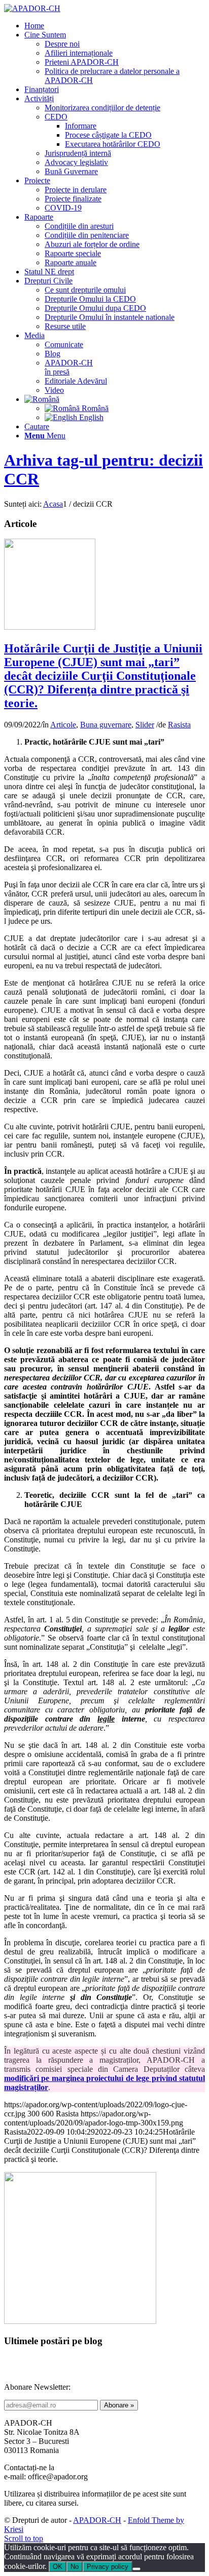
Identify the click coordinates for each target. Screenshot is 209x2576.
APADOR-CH (97, 2520)
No (75, 2567)
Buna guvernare (106, 725)
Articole (63, 725)
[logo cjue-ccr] (50, 627)
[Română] (42, 399)
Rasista (179, 725)
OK (58, 2567)
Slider (145, 725)
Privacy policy (108, 2567)
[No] (136, 2569)
